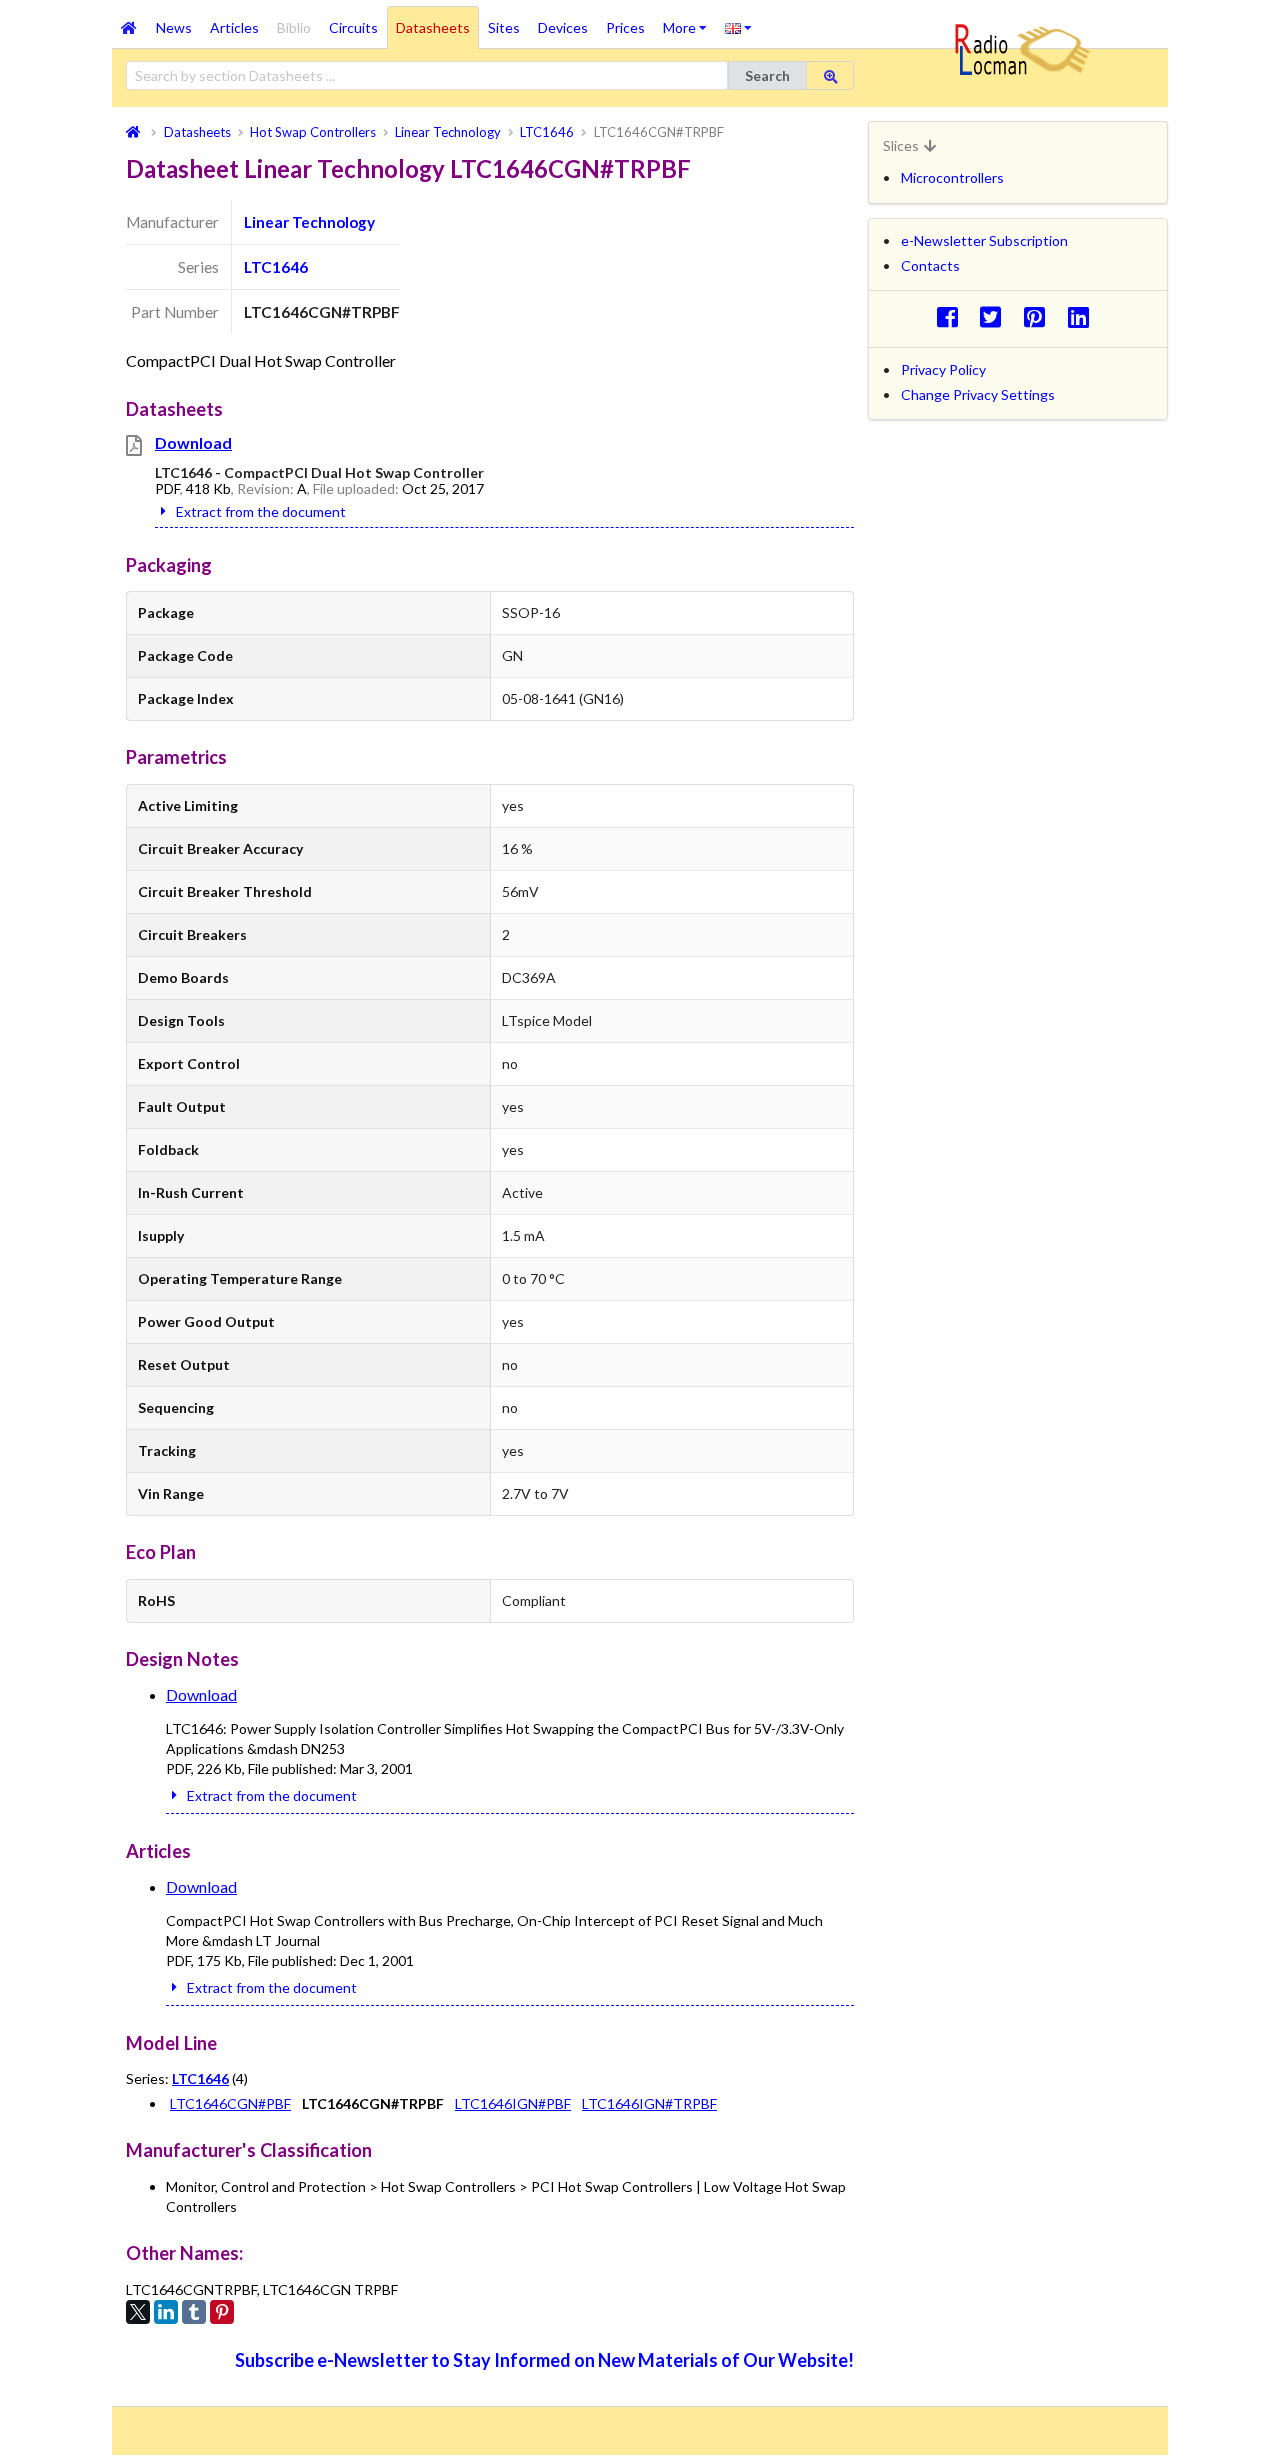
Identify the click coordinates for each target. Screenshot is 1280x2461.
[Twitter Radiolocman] (996, 316)
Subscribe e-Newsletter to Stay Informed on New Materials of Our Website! (544, 2360)
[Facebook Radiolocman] (952, 316)
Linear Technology (309, 222)
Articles (234, 27)
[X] (138, 2312)
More (689, 21)
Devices (563, 27)
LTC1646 (276, 267)
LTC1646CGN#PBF (230, 2103)
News (174, 27)
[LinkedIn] (166, 2312)
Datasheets (433, 27)
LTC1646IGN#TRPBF (649, 2103)
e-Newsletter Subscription (984, 240)
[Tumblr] (194, 2312)
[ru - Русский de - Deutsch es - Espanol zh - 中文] (738, 27)
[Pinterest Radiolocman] (1040, 316)
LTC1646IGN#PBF (513, 2103)
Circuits (353, 27)
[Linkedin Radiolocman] (1083, 316)
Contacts (930, 265)
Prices (625, 27)
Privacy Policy (943, 369)
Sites (504, 27)
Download (193, 442)
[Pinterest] (222, 2312)
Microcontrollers (952, 177)
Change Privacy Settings (978, 394)
